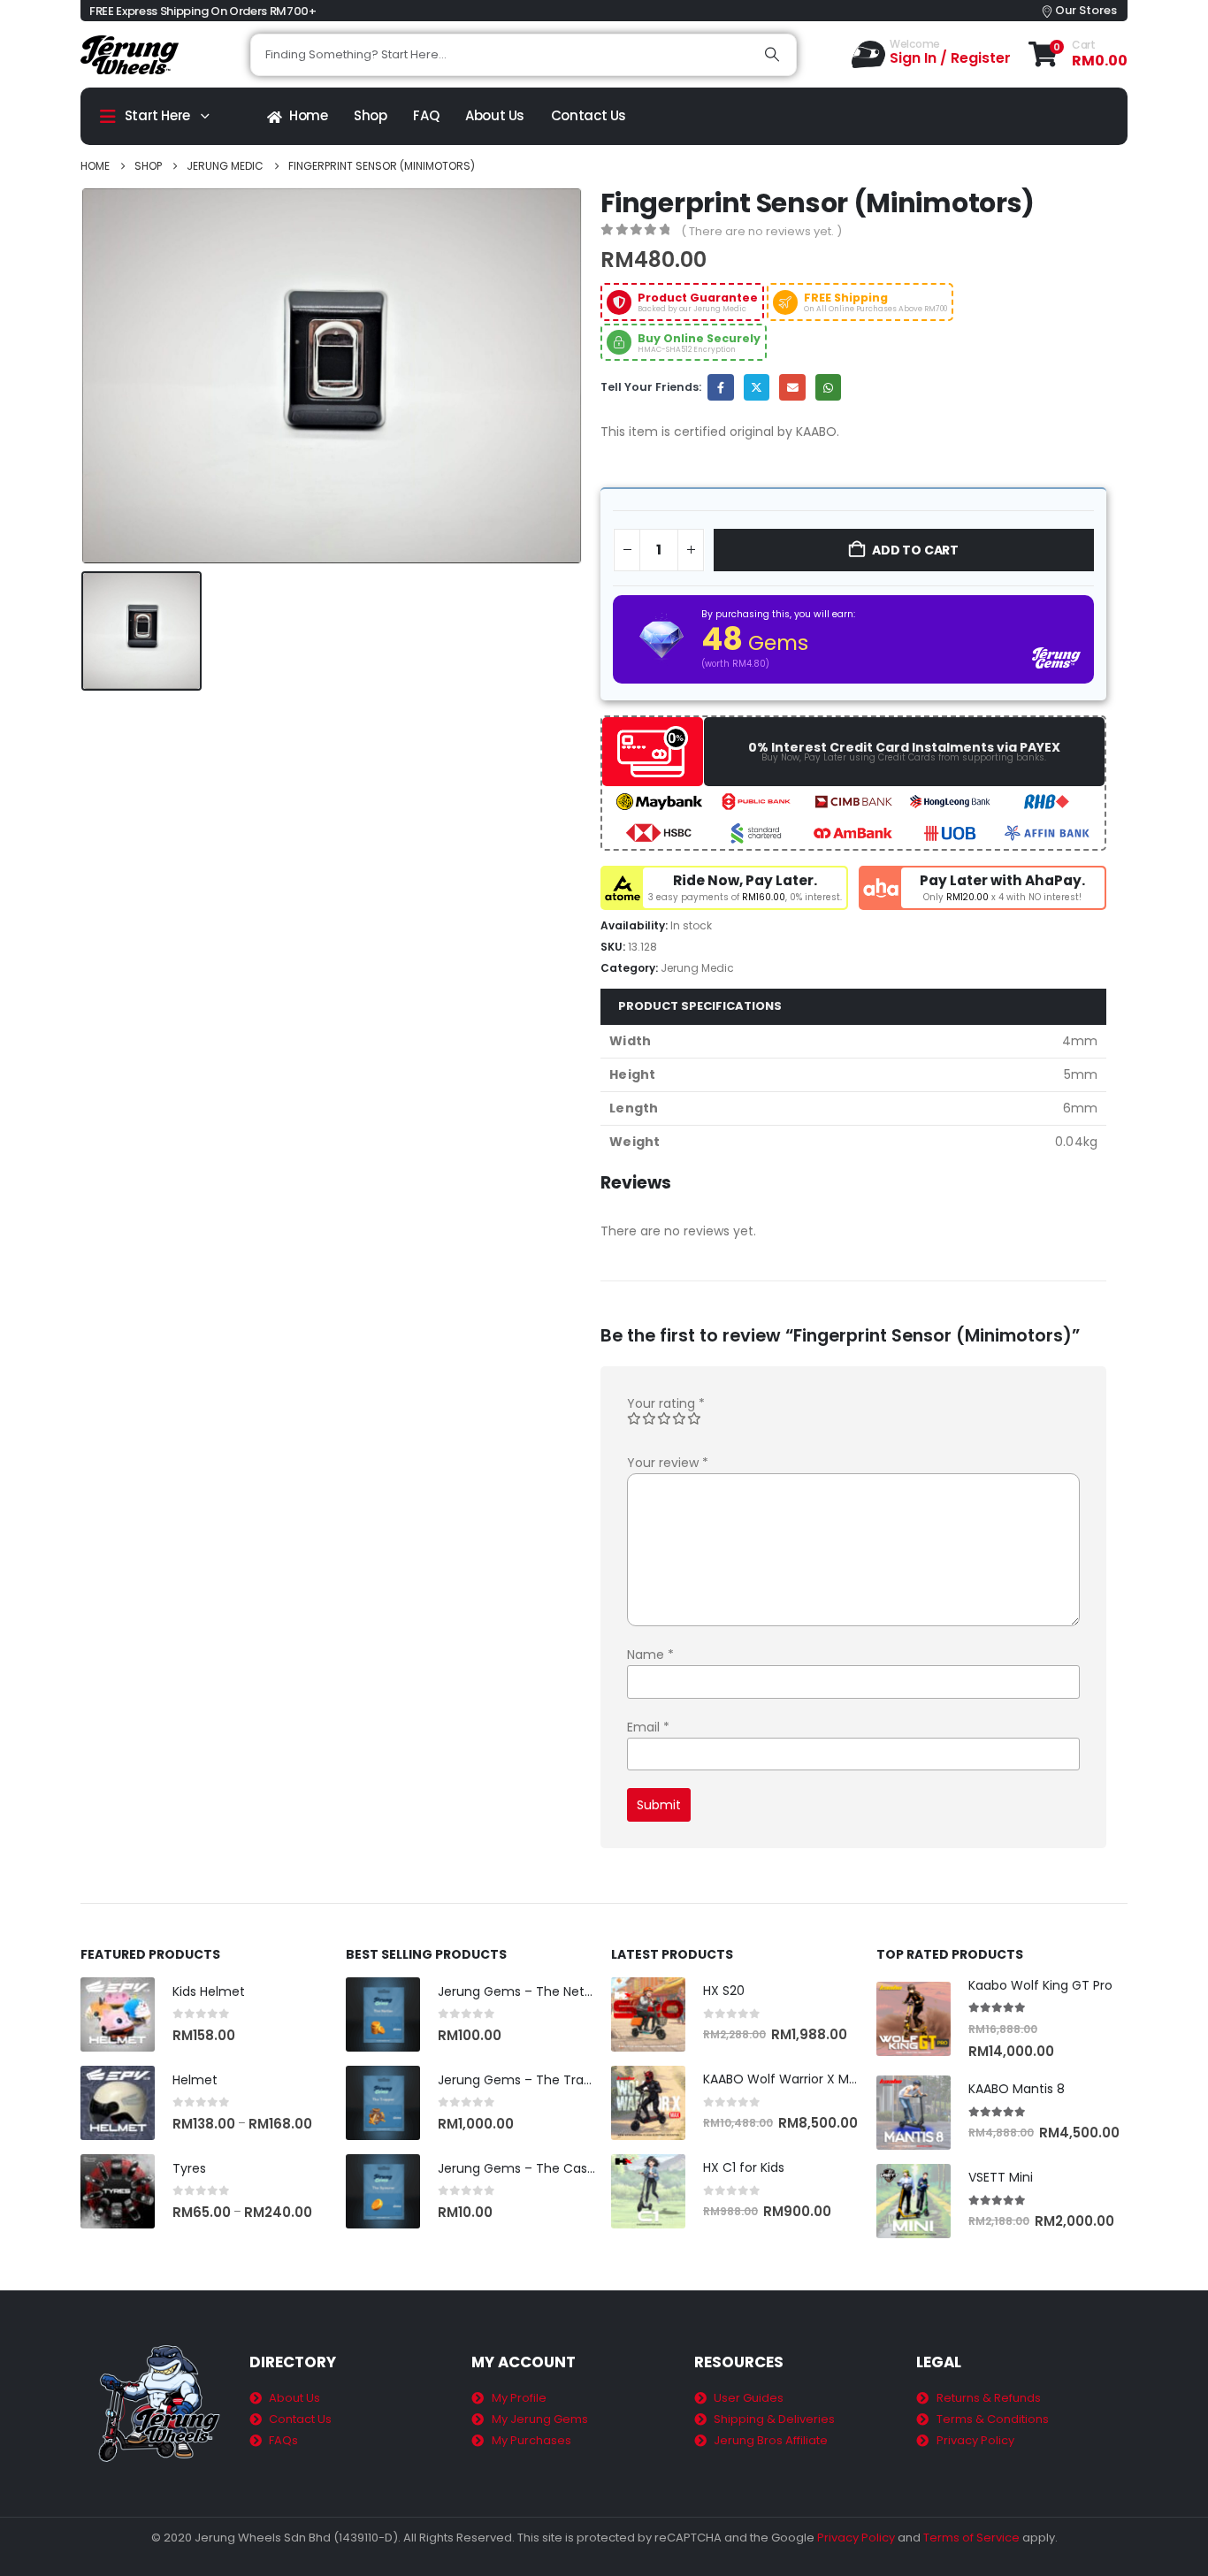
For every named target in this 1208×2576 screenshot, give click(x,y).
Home (309, 115)
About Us (495, 115)
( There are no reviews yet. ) (761, 231)
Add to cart (915, 550)
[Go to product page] (118, 2014)
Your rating (666, 1403)
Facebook (720, 387)
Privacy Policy (856, 2538)
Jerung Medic (697, 968)
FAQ (426, 115)
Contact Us (589, 115)
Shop (371, 115)
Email (792, 387)
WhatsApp (828, 387)
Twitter (757, 387)
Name (650, 1655)
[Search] (772, 55)
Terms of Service (971, 2538)
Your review (668, 1463)
